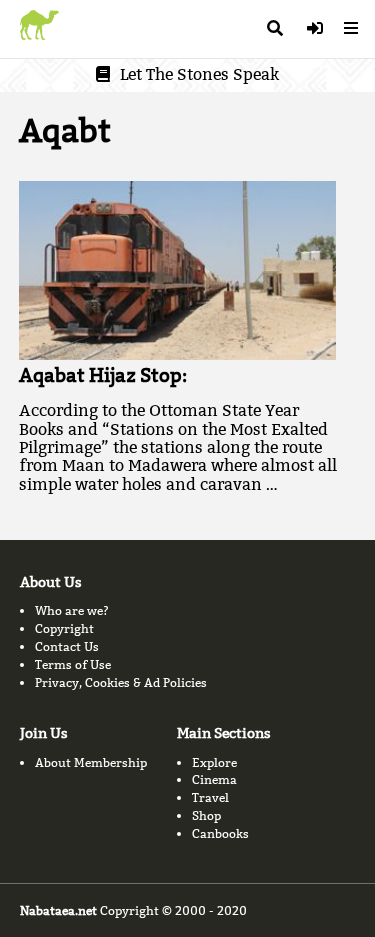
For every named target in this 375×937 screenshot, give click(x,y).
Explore (214, 762)
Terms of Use (73, 664)
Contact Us (67, 646)
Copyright (64, 628)
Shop (206, 815)
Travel (210, 797)
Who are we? (72, 610)
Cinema (214, 779)
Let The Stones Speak (199, 74)
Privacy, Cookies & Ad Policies (121, 682)
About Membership (91, 762)
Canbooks (220, 833)
